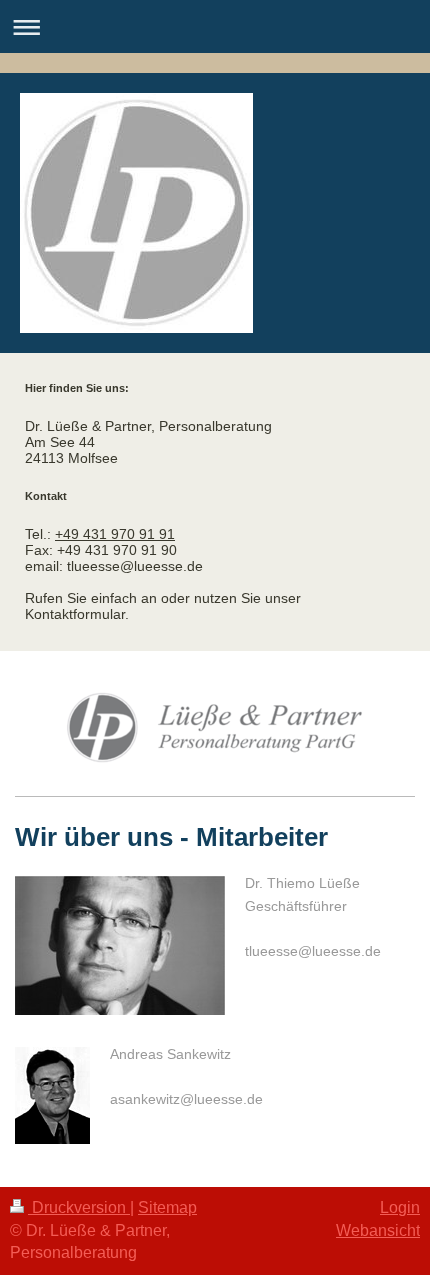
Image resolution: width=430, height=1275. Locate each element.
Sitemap (167, 1207)
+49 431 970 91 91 (115, 534)
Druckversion (79, 1207)
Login (400, 1207)
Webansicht (378, 1230)
